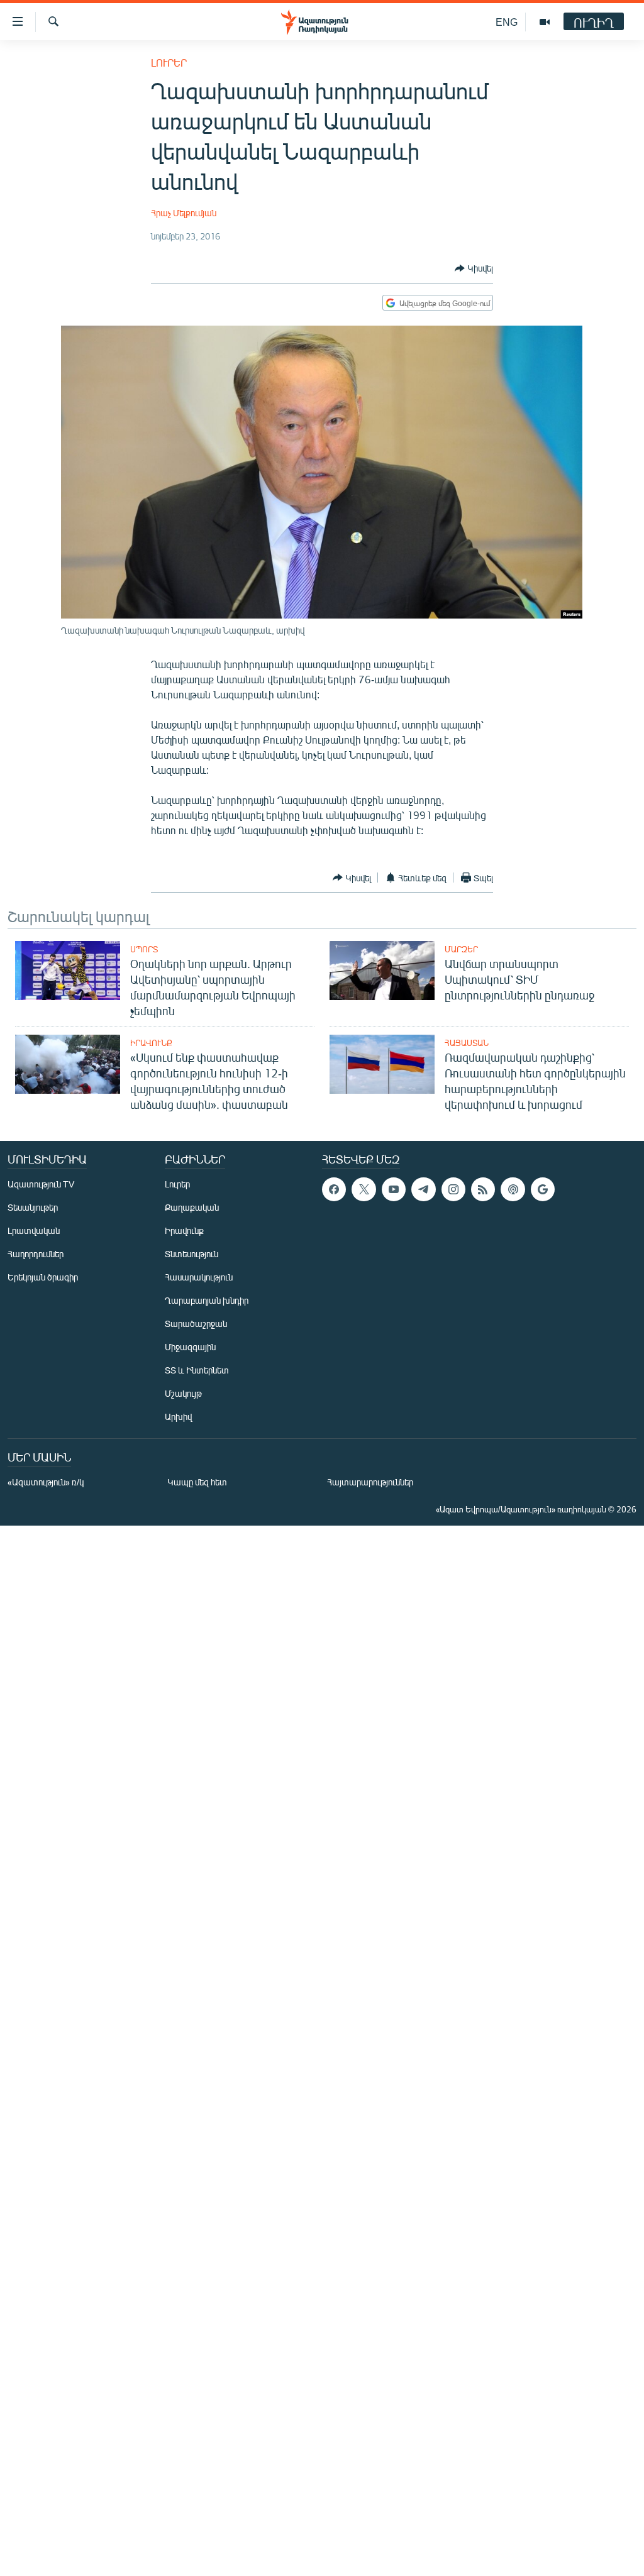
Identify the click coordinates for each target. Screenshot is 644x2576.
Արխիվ (178, 1417)
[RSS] (483, 1189)
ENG (507, 22)
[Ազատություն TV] (545, 22)
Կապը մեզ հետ (197, 1482)
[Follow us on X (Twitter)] (364, 1189)
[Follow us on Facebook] (334, 1189)
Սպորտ (144, 949)
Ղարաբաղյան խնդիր (207, 1300)
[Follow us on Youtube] (394, 1189)
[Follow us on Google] (543, 1189)
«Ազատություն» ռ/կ (46, 1482)
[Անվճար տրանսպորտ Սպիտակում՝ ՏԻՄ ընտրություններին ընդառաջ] (382, 971)
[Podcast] (513, 1189)
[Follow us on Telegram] (423, 1189)
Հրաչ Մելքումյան (184, 213)
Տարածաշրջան (196, 1324)
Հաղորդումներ (36, 1254)
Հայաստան (467, 1043)
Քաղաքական (192, 1207)
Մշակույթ (183, 1393)
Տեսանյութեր (33, 1207)
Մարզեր (461, 949)
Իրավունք (151, 1043)
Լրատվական (34, 1230)
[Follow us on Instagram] (453, 1189)
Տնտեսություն (192, 1254)
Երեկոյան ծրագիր (43, 1277)
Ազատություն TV (41, 1184)
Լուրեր (169, 63)
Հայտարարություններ (370, 1482)
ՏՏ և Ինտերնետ (197, 1370)
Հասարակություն (199, 1277)
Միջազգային (190, 1347)
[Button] (474, 268)
